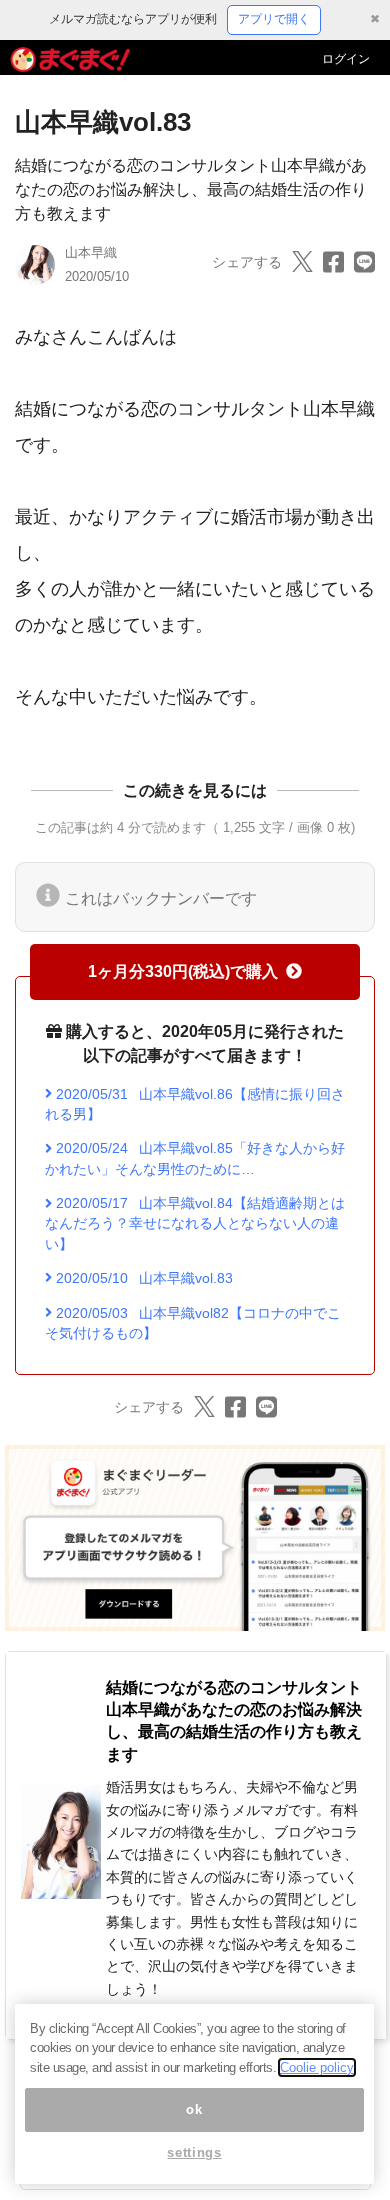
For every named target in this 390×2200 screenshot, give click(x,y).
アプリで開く (274, 19)
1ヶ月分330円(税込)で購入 (183, 971)
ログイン (346, 59)
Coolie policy (317, 2067)
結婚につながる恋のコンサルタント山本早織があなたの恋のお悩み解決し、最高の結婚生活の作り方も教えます (191, 189)
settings (194, 2152)
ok (194, 2109)
